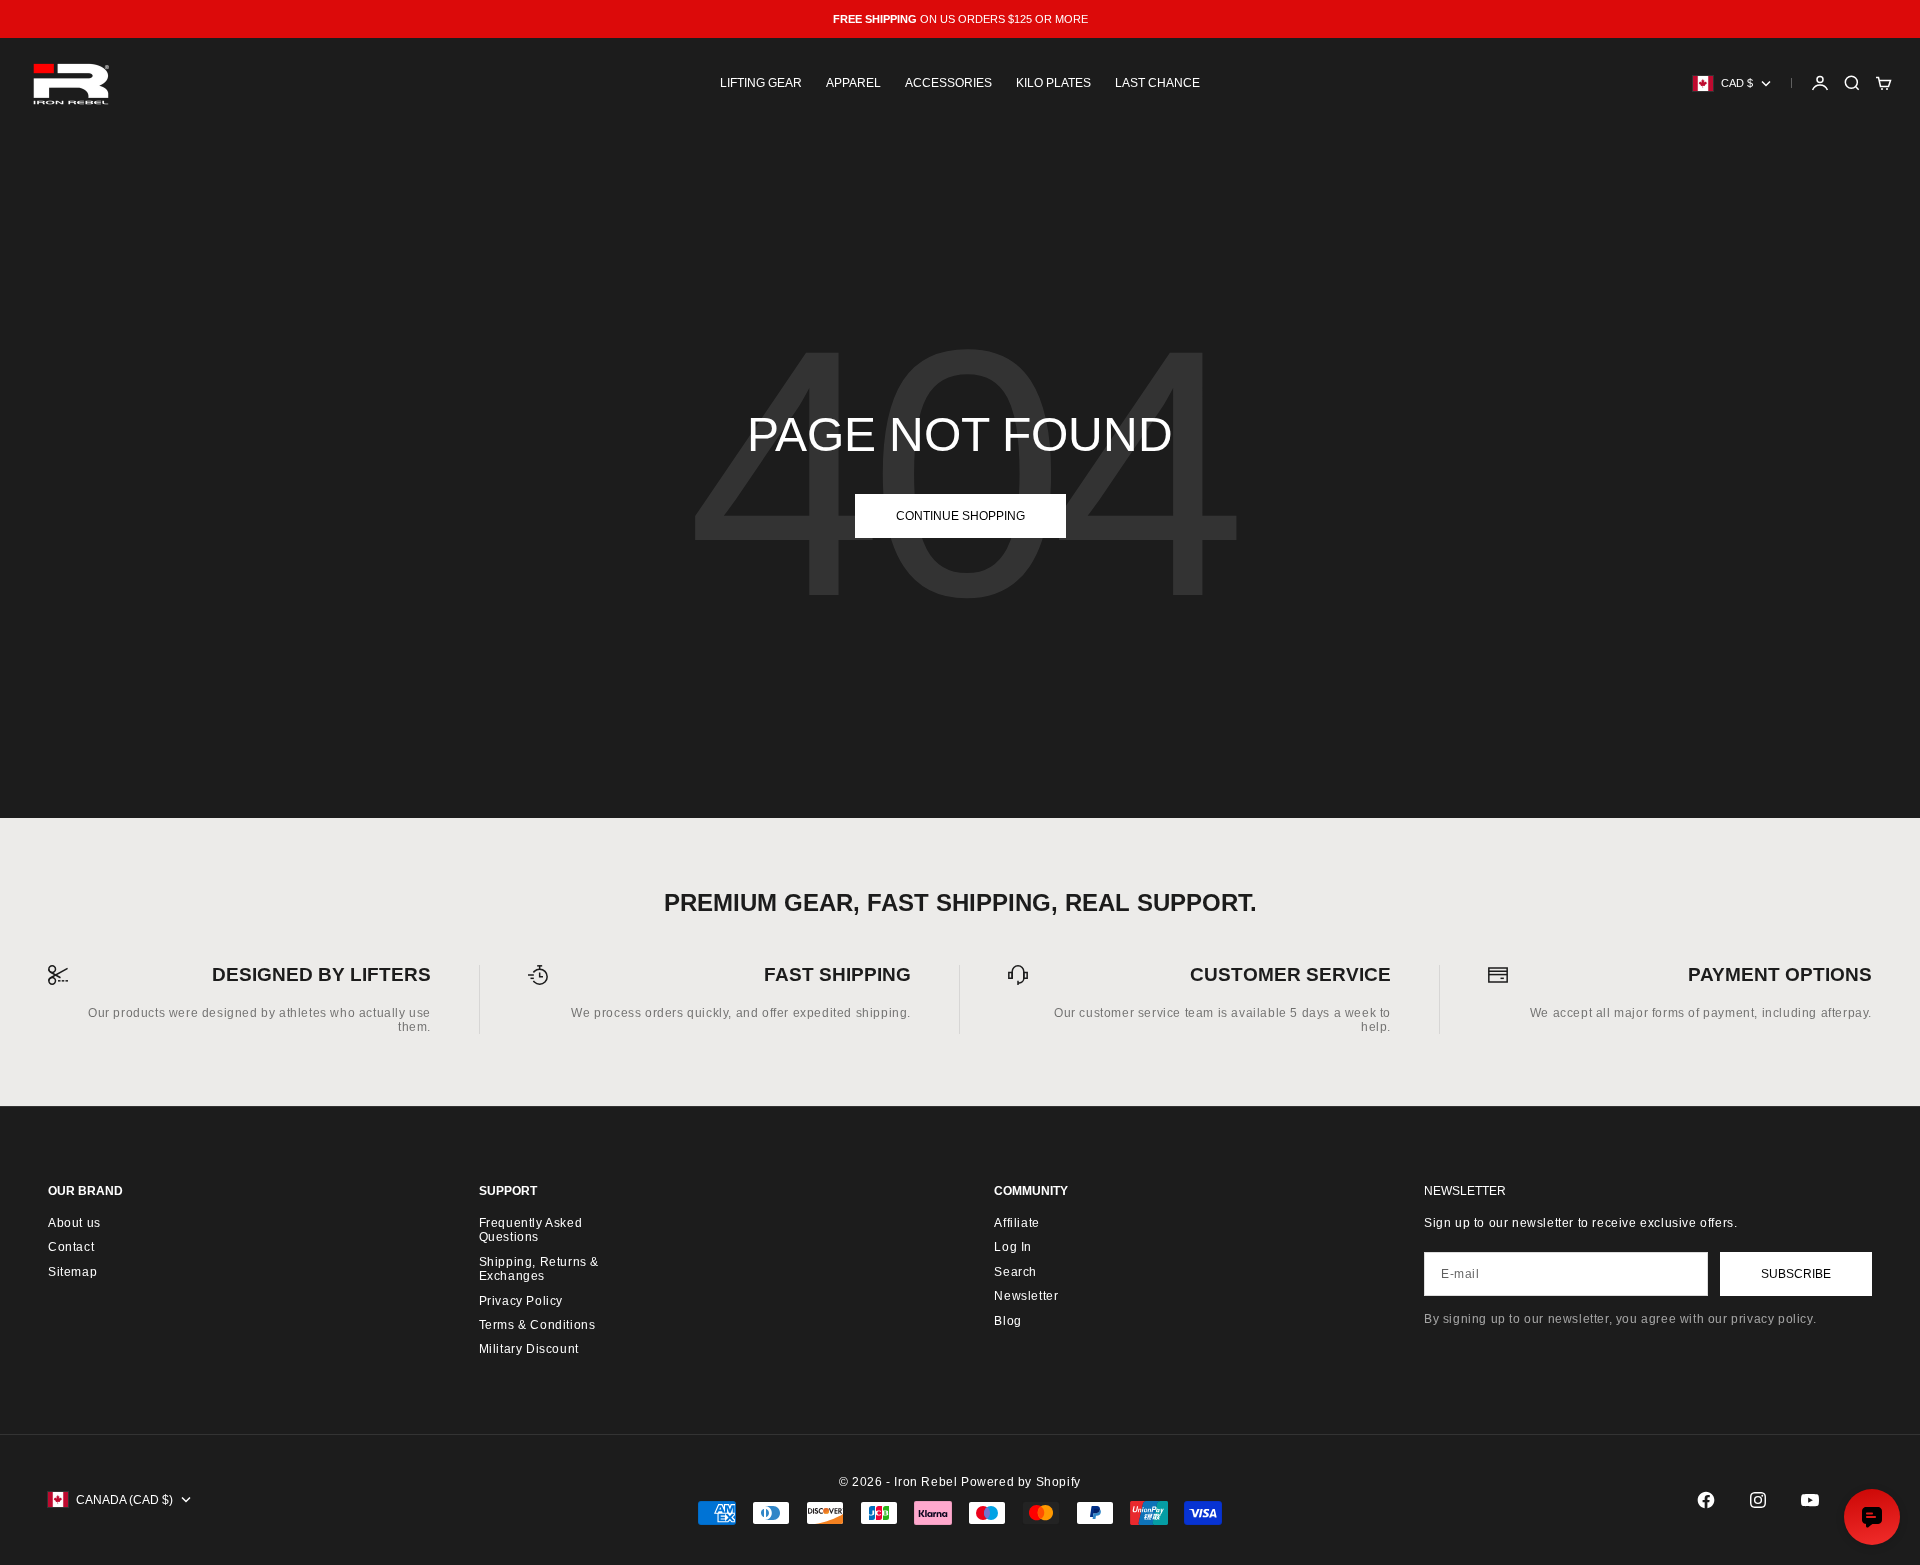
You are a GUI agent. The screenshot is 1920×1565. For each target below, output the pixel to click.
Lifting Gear (761, 83)
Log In (1013, 1247)
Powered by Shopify (1021, 1482)
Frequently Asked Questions (531, 1230)
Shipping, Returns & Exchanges (539, 1269)
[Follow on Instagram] (1758, 1500)
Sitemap (72, 1272)
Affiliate (1016, 1223)
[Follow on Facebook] (1706, 1500)
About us (74, 1223)
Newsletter (1026, 1296)
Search (1015, 1272)
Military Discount (529, 1349)
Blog (1007, 1321)
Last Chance (1157, 83)
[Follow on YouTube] (1810, 1500)
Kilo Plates (1053, 83)
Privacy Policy (521, 1301)
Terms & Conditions (537, 1325)
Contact (71, 1247)
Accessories (948, 83)
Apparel (853, 83)
